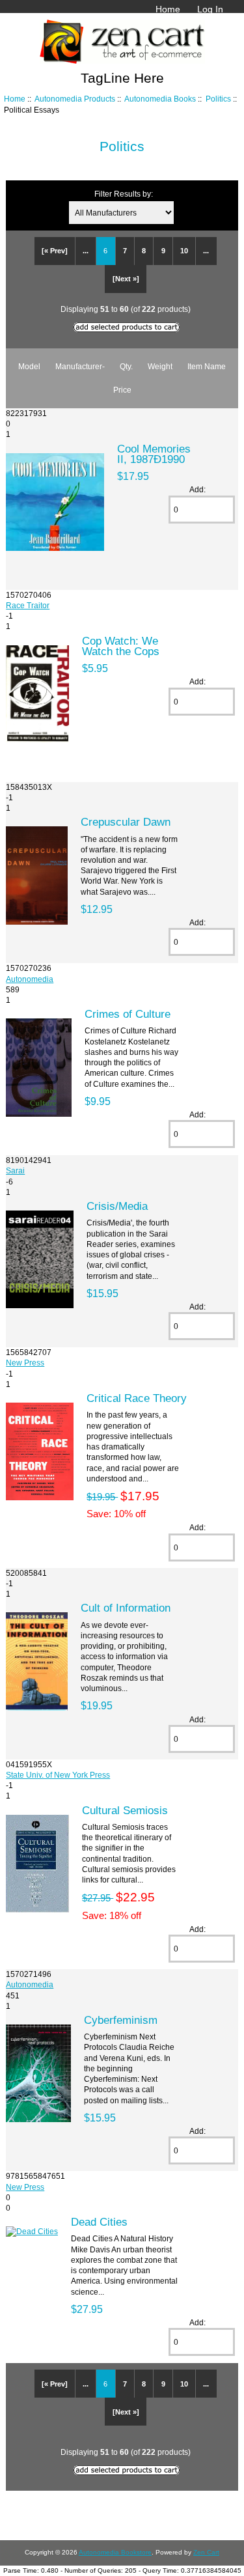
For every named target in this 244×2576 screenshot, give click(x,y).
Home (168, 9)
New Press (25, 1363)
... (86, 251)
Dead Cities (99, 2222)
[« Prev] (55, 251)
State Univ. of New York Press (58, 1775)
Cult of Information (126, 1608)
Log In (210, 9)
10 (184, 251)
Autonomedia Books (160, 99)
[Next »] (126, 279)
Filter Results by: (124, 194)
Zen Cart (206, 2552)
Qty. (126, 366)
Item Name (207, 366)
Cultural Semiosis (125, 1810)
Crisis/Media (117, 1206)
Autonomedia (30, 979)
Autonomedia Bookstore (115, 2552)
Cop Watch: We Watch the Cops (121, 646)
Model (29, 366)
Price (122, 390)
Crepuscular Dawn (126, 822)
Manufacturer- (80, 366)
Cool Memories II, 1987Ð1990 (154, 454)
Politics (218, 99)
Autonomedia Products (75, 99)
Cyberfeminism (121, 2020)
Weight (160, 366)
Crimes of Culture (128, 1014)
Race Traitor (28, 605)
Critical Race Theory (137, 1398)
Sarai (15, 1170)
